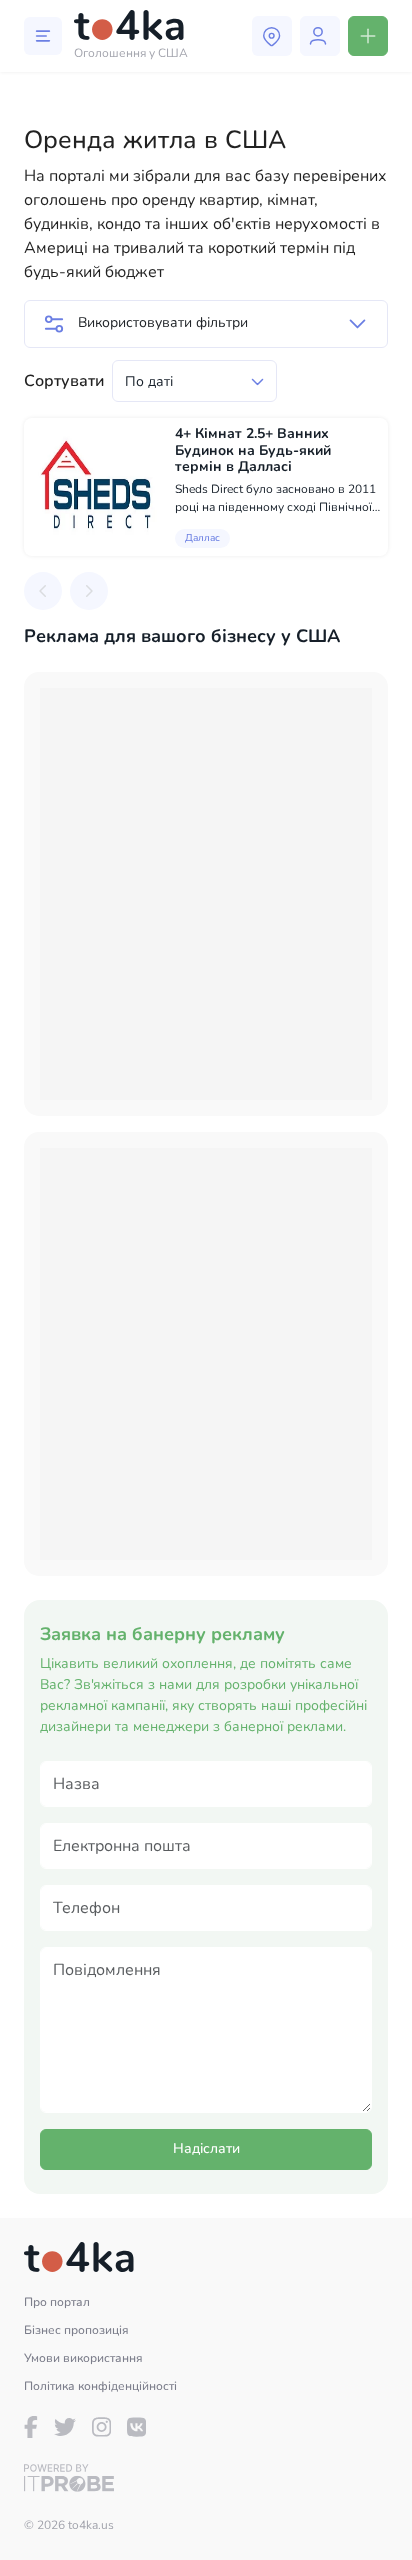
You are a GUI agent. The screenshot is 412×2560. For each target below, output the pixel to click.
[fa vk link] (136, 2427)
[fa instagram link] (101, 2427)
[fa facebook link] (31, 2427)
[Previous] (43, 591)
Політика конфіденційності (100, 2386)
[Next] (89, 591)
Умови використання (83, 2358)
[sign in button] (320, 36)
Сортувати (64, 381)
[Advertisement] (206, 894)
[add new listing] (368, 36)
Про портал (57, 2302)
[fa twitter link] (65, 2427)
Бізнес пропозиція (76, 2330)
